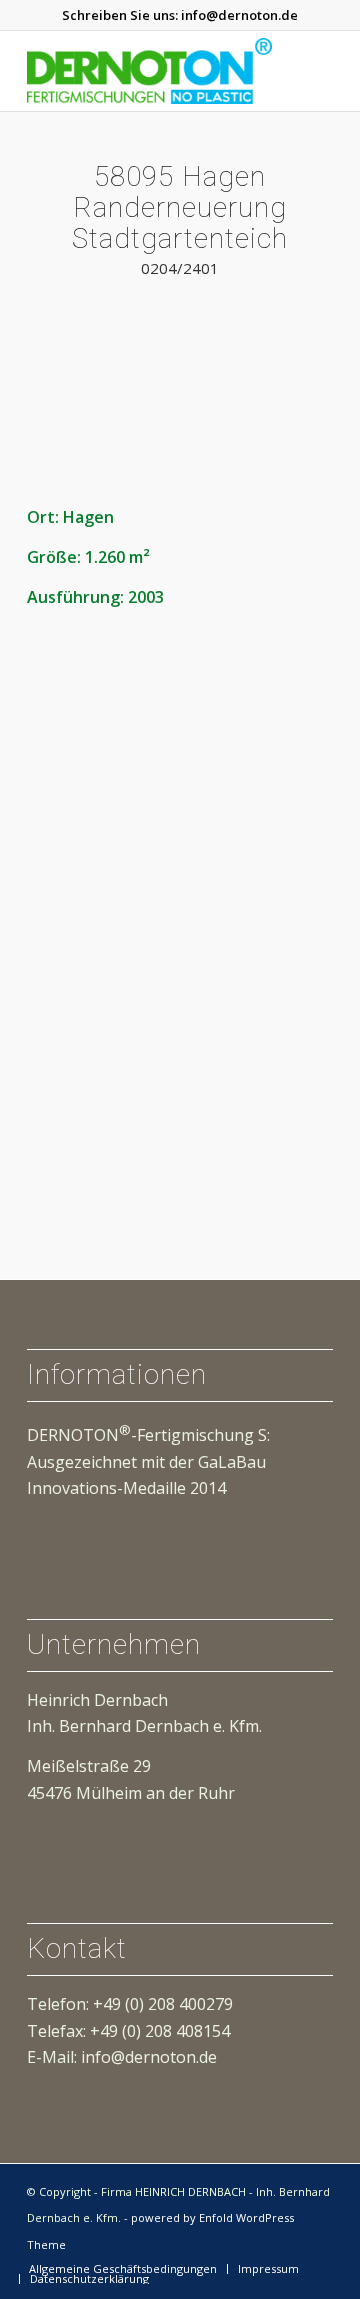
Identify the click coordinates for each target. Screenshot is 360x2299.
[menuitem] (123, 2269)
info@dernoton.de (239, 15)
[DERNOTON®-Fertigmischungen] (149, 71)
